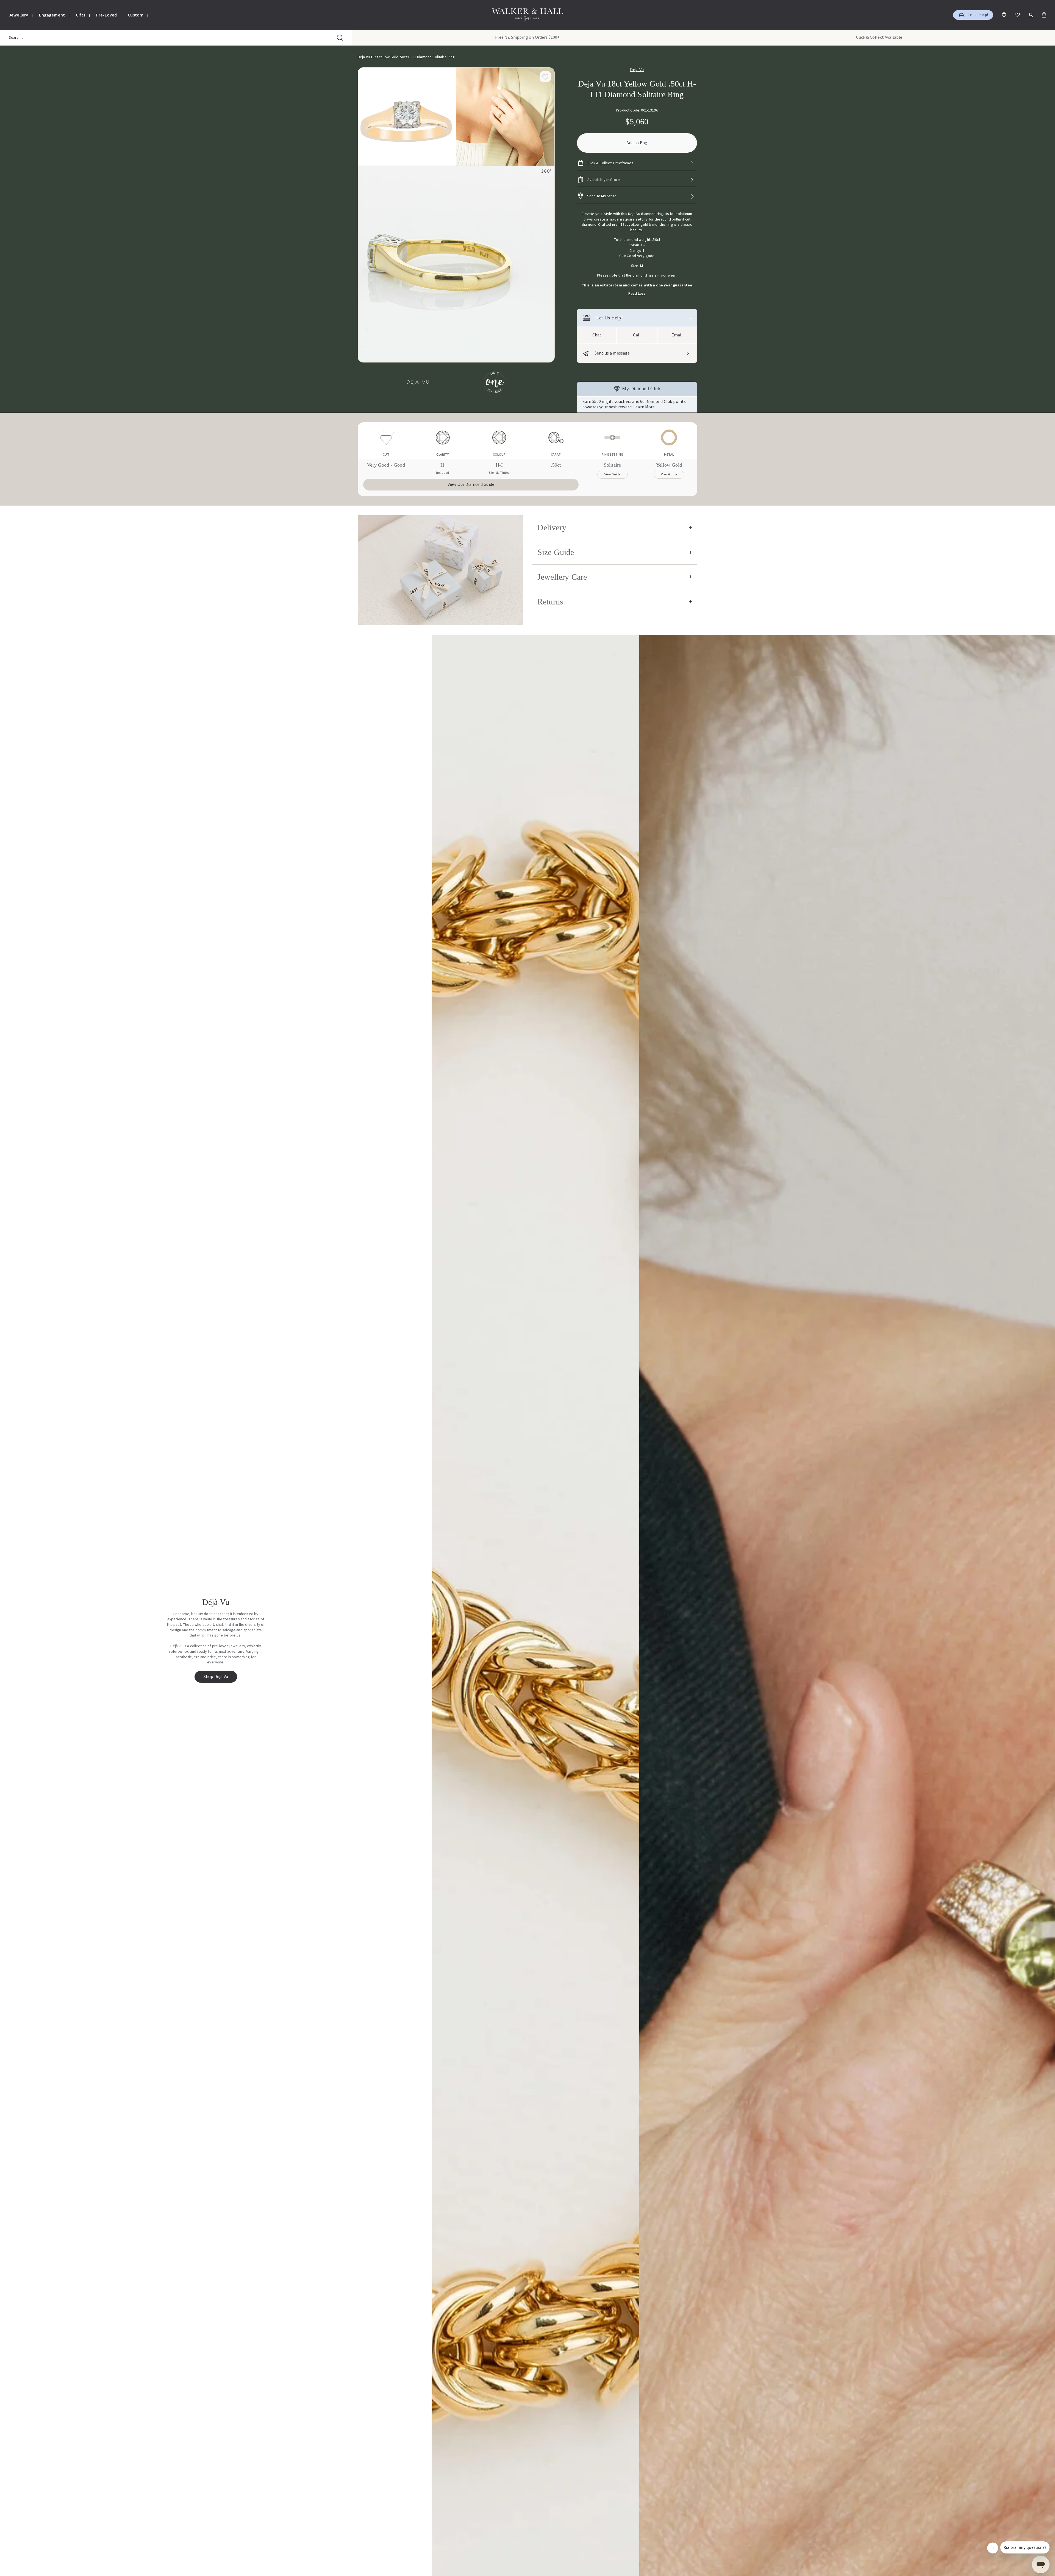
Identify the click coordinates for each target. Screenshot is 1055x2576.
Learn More (644, 407)
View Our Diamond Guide (471, 484)
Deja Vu (637, 70)
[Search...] (340, 38)
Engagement (52, 15)
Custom (136, 15)
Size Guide (556, 552)
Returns (550, 602)
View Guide (613, 474)
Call (637, 335)
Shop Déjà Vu (216, 1677)
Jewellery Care (562, 577)
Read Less (637, 294)
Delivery (552, 527)
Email (677, 335)
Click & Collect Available (879, 37)
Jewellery (18, 15)
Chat (597, 335)
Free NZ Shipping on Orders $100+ (527, 37)
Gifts (80, 15)
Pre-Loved (106, 15)
